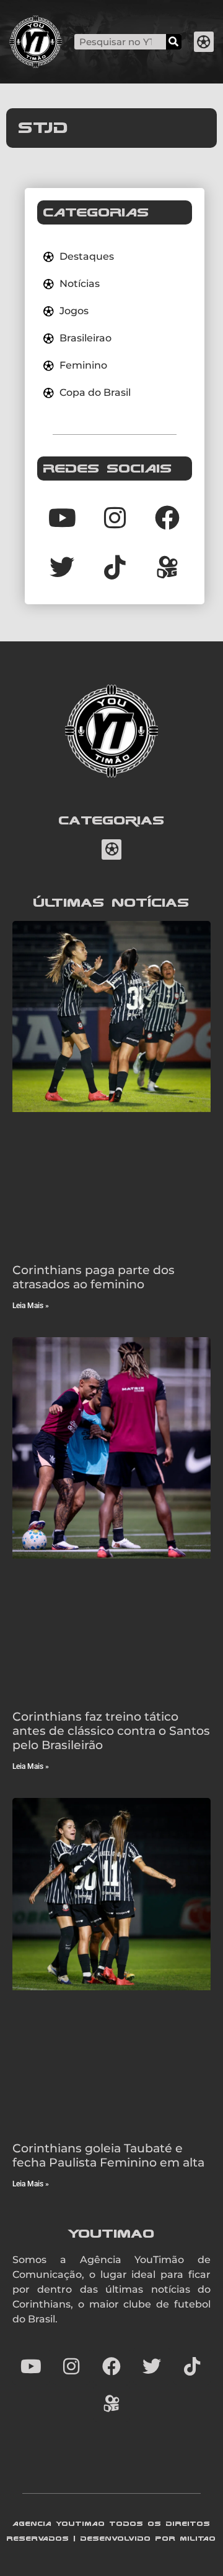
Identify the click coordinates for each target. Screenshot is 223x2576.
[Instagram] (115, 518)
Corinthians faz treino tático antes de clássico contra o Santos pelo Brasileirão (111, 1731)
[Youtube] (62, 518)
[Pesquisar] (174, 42)
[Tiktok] (115, 567)
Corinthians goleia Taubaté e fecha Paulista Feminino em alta (108, 2155)
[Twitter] (62, 567)
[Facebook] (167, 518)
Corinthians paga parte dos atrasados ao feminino (94, 1277)
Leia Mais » (31, 1306)
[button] (204, 42)
